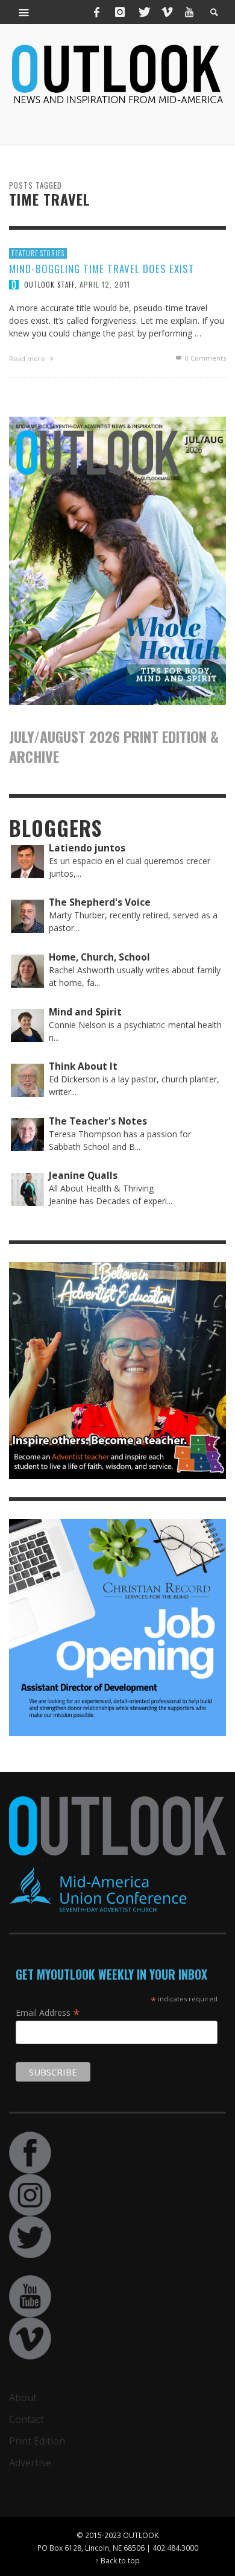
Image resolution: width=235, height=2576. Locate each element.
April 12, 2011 (105, 284)
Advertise (30, 2463)
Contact (27, 2419)
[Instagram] (120, 12)
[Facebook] (97, 12)
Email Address (48, 2012)
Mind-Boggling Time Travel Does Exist (102, 269)
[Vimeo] (166, 12)
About (23, 2398)
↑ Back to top (117, 2560)
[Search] (24, 12)
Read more (28, 358)
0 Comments (205, 358)
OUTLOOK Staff (49, 285)
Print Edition (37, 2441)
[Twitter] (143, 12)
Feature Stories (38, 253)
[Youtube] (189, 12)
